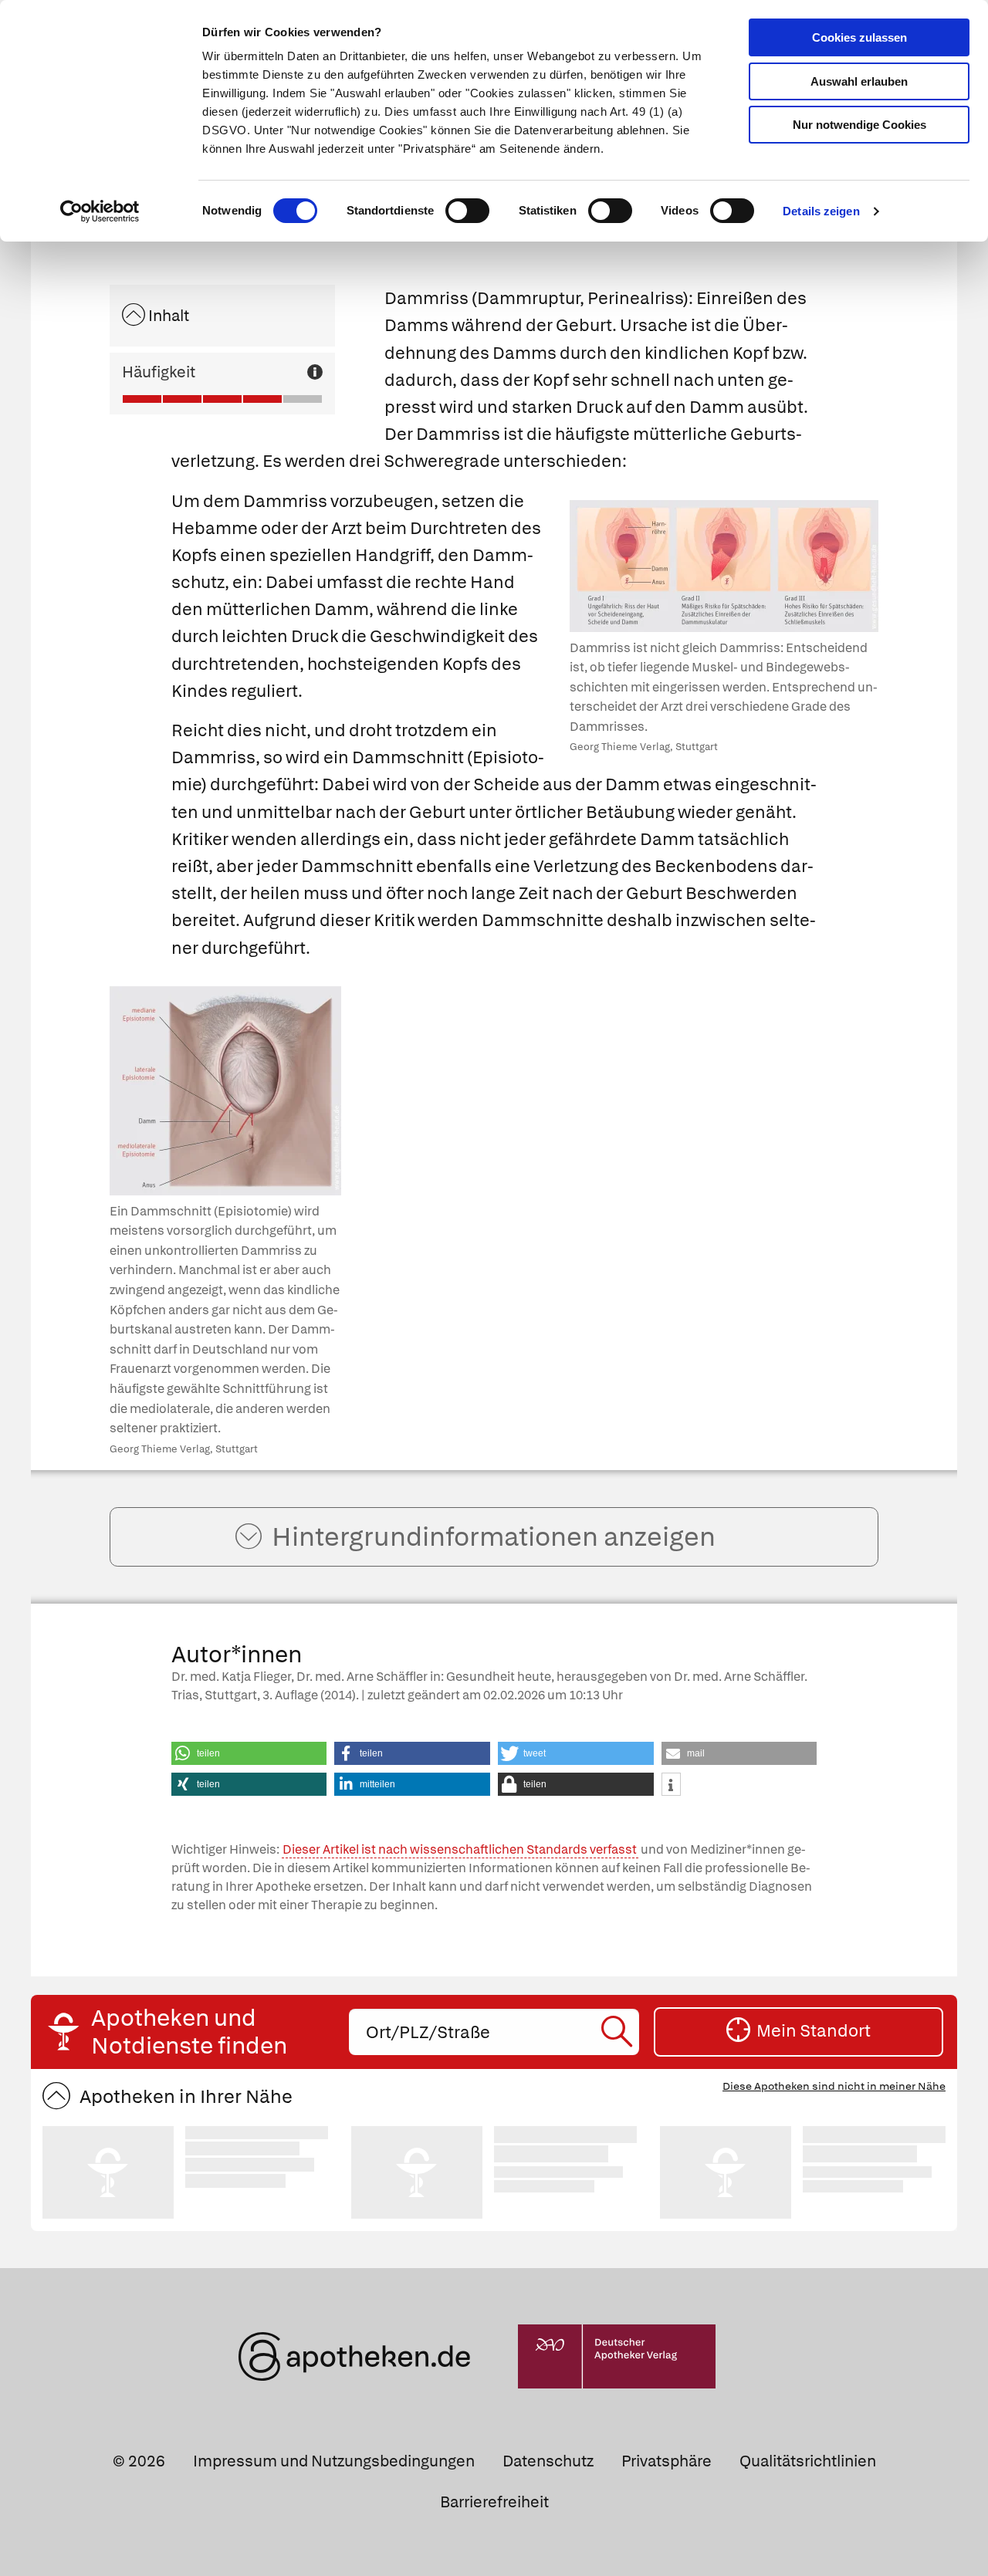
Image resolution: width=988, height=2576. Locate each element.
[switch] (467, 211)
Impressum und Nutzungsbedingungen (334, 2461)
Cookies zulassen (859, 37)
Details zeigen (821, 211)
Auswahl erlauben (859, 81)
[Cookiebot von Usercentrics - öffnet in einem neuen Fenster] (100, 211)
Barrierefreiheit (494, 2502)
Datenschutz (548, 2461)
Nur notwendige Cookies (859, 125)
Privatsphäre (667, 2461)
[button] (249, 1753)
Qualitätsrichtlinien (808, 2461)
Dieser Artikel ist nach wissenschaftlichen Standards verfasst (460, 1849)
